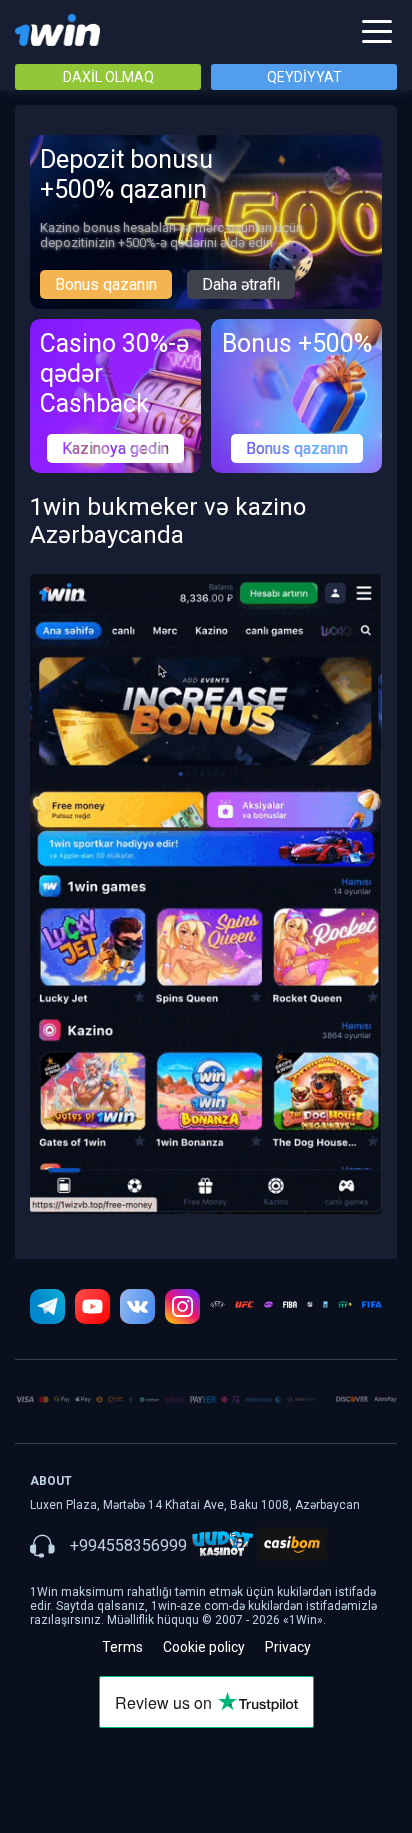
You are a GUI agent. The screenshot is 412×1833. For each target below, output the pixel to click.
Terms (122, 1647)
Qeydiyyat (304, 77)
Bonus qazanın (106, 284)
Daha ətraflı (241, 284)
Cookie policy (204, 1647)
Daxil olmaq (108, 77)
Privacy (288, 1647)
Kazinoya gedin (115, 448)
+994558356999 (128, 1545)
